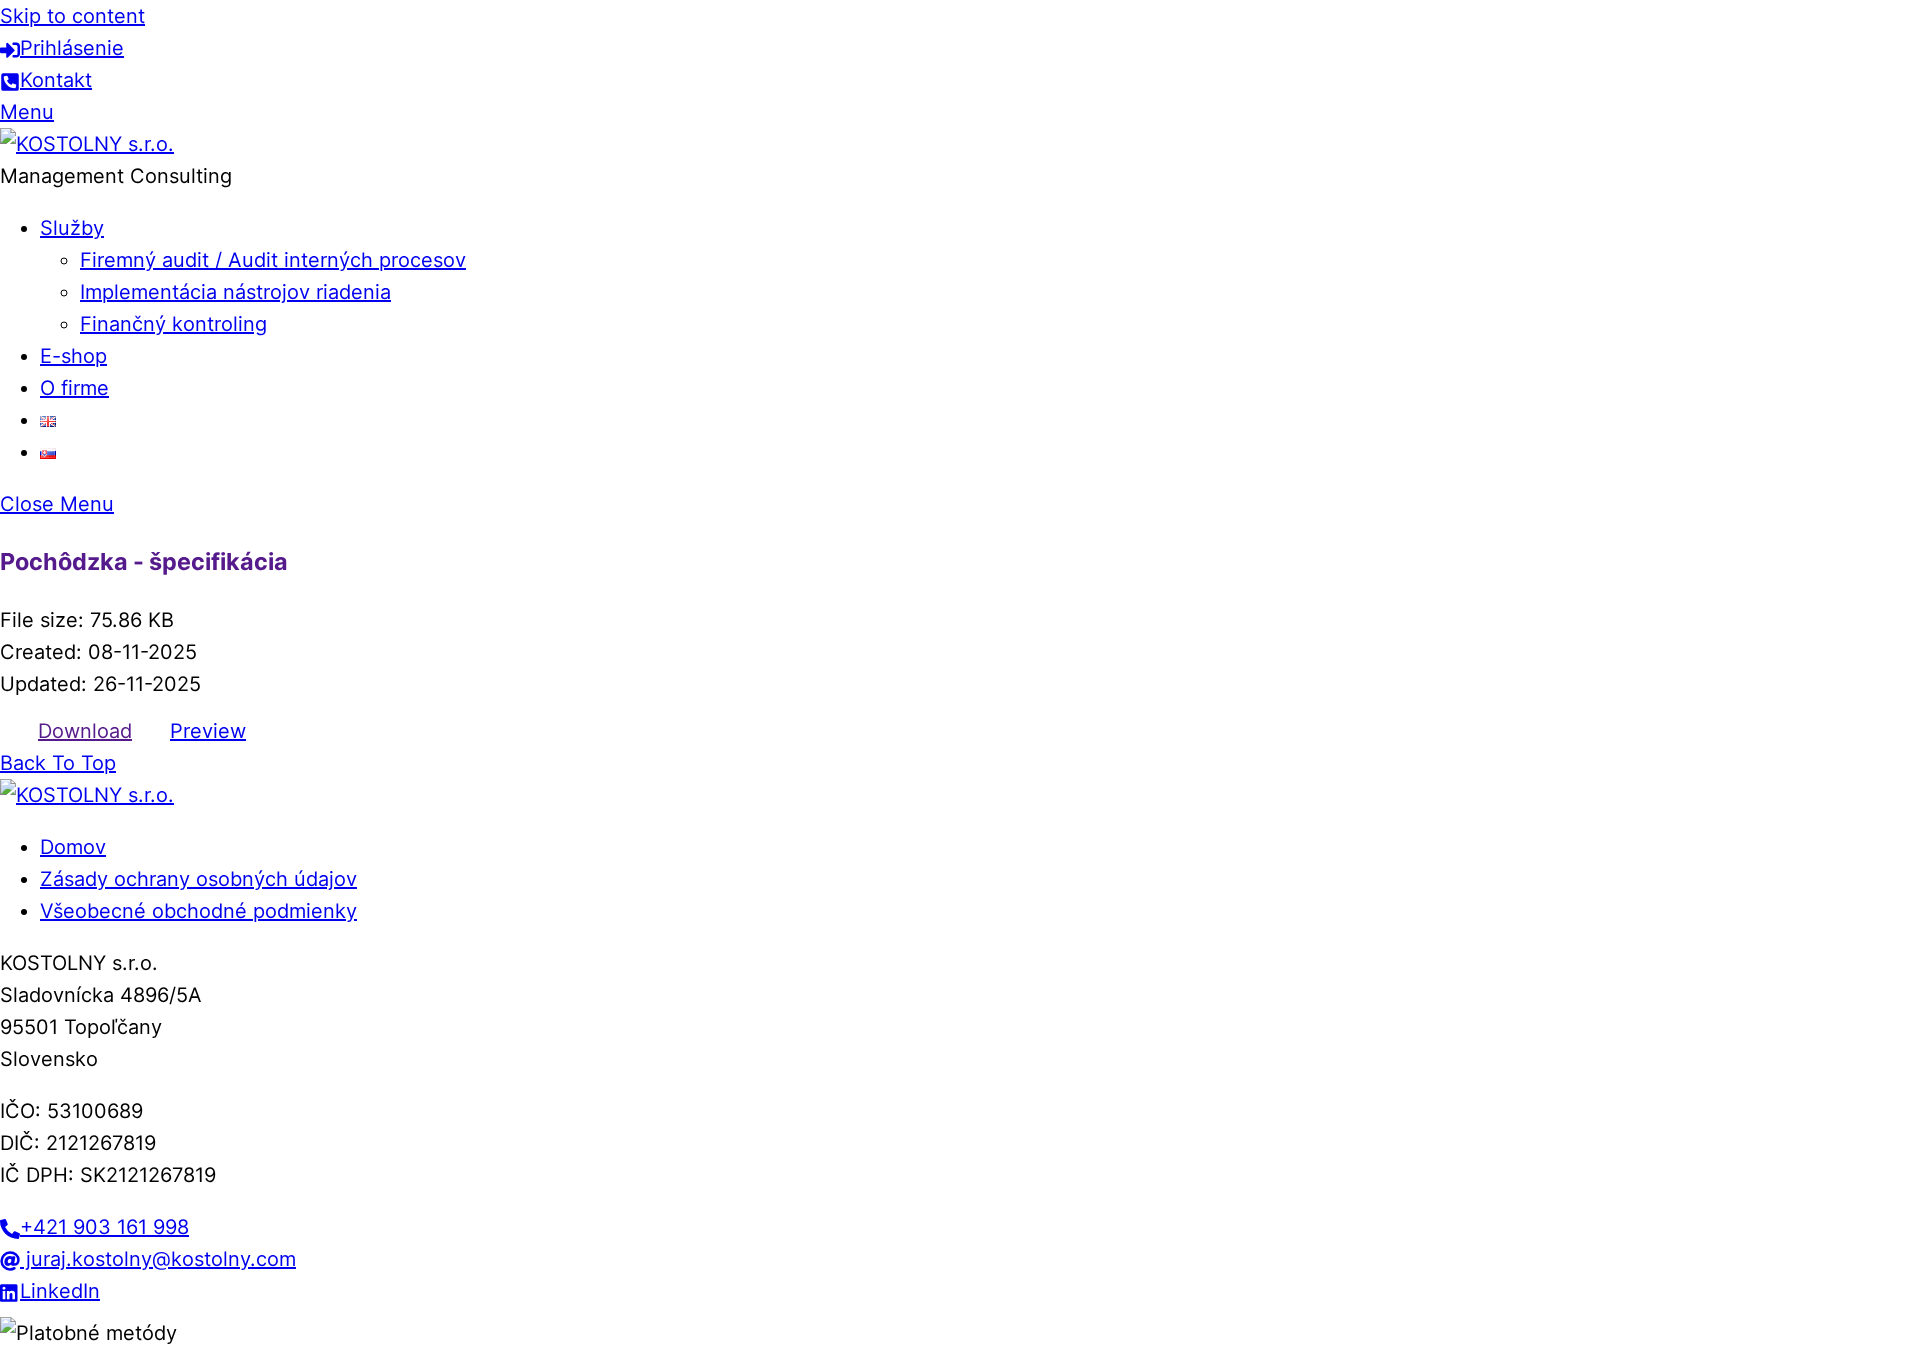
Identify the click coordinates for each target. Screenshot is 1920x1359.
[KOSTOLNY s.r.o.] (87, 144)
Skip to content (72, 16)
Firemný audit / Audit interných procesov (273, 260)
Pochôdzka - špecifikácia (144, 561)
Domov (73, 847)
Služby (72, 228)
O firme (74, 388)
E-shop (73, 356)
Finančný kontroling (173, 324)
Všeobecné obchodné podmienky (198, 911)
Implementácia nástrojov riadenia (235, 292)
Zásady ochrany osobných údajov (198, 879)
